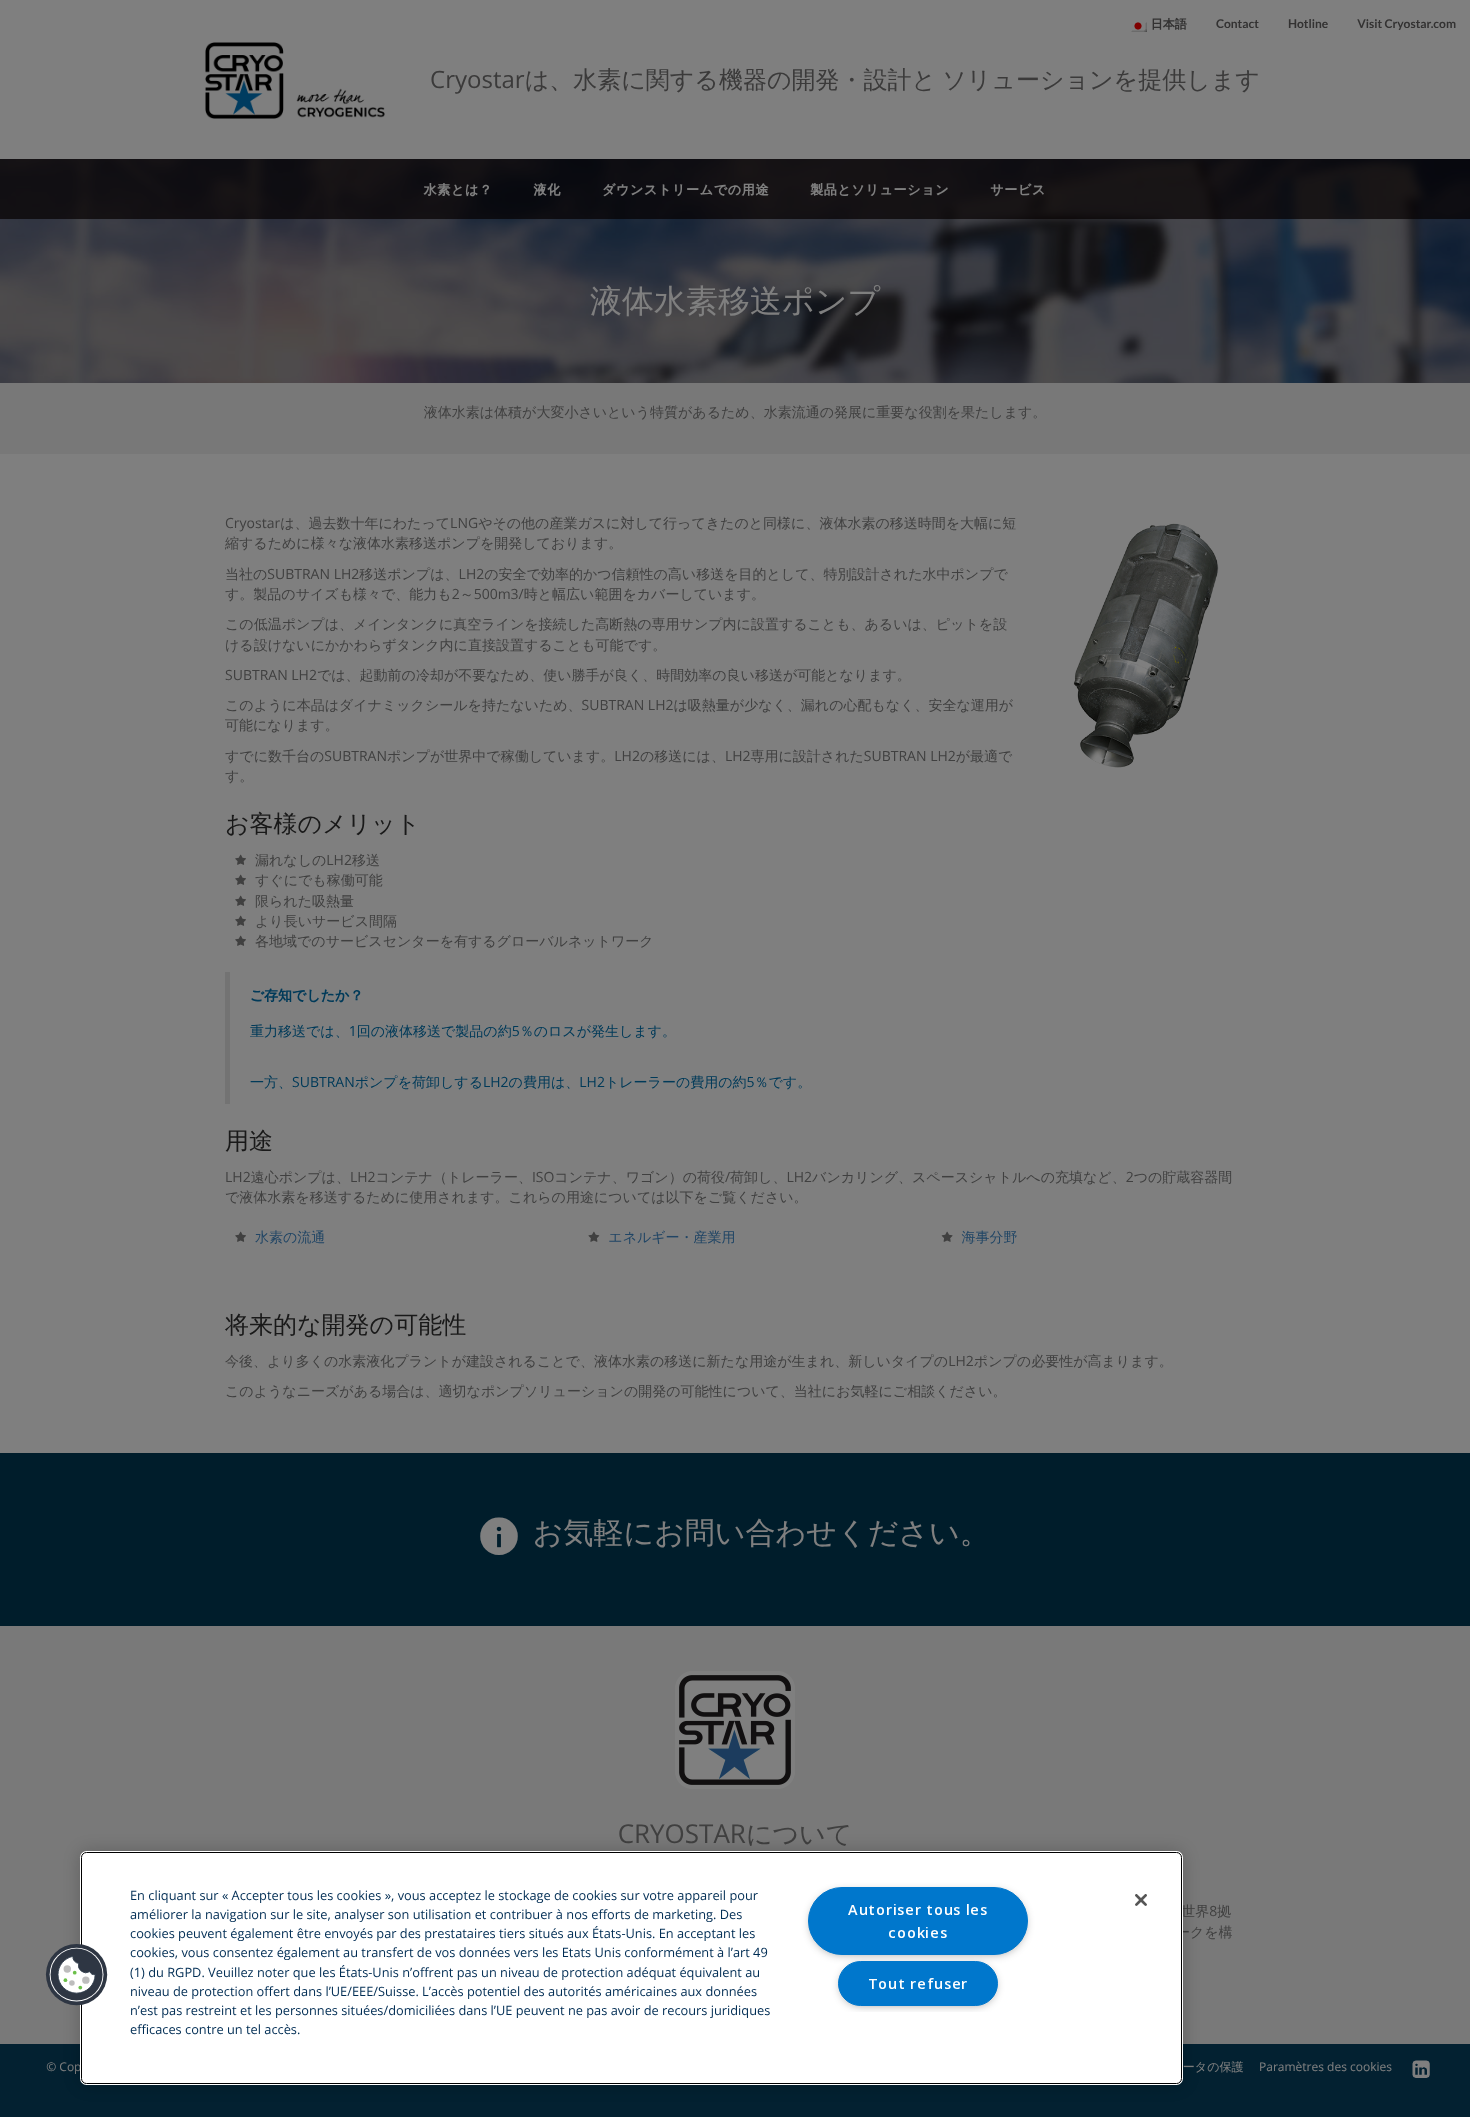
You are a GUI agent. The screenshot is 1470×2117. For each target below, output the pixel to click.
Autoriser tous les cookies (918, 1921)
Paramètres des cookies (917, 2033)
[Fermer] (1141, 1900)
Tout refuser (918, 1983)
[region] (631, 1968)
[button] (77, 1975)
